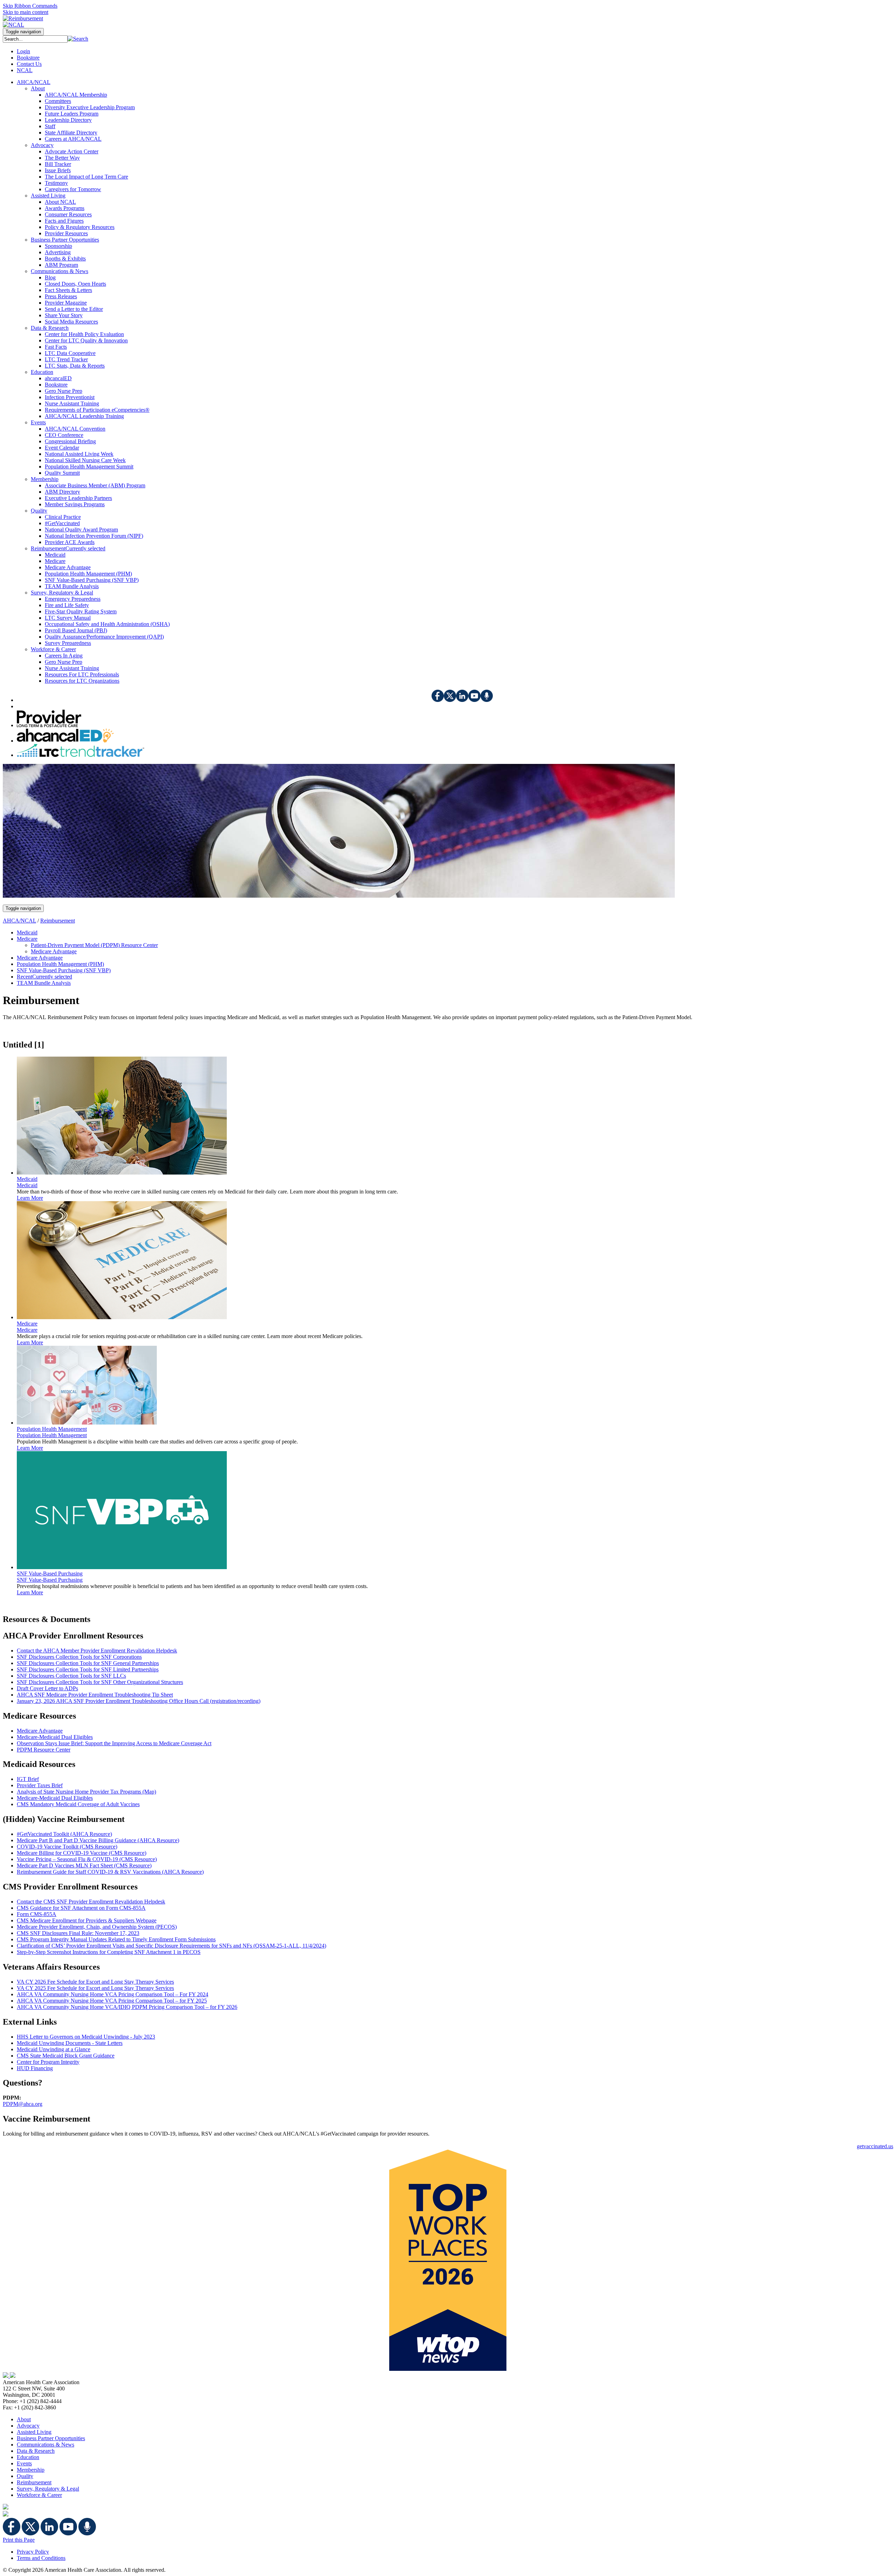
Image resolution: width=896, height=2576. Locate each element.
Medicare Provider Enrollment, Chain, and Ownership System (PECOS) (97, 1927)
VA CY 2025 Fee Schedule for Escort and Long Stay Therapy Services (95, 1988)
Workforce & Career (39, 2495)
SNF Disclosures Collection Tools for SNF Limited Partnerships (88, 1669)
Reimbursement (58, 921)
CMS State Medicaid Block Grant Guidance (66, 2056)
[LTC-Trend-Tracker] (80, 755)
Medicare (27, 1330)
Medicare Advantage (40, 1731)
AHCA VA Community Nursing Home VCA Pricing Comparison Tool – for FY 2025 (112, 2001)
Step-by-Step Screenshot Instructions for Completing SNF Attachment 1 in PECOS (109, 1952)
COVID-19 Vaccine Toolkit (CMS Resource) (67, 1847)
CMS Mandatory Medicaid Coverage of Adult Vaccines (78, 1804)
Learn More (30, 1198)
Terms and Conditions (41, 2558)
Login (23, 51)
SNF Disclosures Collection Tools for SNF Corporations (79, 1657)
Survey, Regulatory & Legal (48, 2489)
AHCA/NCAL (19, 921)
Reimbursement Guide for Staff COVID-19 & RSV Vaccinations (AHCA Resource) (110, 1872)
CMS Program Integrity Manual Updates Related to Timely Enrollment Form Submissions (116, 1939)
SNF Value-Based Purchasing (50, 1580)
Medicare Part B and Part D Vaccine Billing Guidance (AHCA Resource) (98, 1840)
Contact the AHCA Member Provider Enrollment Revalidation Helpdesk (97, 1651)
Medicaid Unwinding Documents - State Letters (70, 2043)
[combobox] (35, 39)
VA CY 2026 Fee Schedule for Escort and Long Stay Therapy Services (95, 1982)
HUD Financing (35, 2068)
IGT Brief (28, 1779)
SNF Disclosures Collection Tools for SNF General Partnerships (88, 1663)
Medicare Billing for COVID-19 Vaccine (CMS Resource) (82, 1853)
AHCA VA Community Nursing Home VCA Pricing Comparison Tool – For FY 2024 (113, 1994)
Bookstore (28, 58)
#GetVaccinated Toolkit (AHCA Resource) (64, 1834)
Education (28, 2457)
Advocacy (28, 2426)
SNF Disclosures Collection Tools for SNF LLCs (71, 1676)
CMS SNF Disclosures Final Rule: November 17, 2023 (78, 1933)
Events (24, 2463)
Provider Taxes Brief (40, 1785)
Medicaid (27, 1185)
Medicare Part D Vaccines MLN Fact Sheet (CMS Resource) (84, 1865)
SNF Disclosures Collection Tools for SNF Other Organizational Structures (100, 1682)
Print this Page (19, 2540)
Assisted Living (34, 2432)
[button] (78, 39)
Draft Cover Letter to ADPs (47, 1688)
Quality (25, 2476)
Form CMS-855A (37, 1914)
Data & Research (36, 2451)
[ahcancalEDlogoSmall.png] (65, 741)
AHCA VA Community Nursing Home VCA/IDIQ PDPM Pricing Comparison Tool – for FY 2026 (127, 2007)
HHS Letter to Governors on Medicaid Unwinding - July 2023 (86, 2037)
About (24, 2419)
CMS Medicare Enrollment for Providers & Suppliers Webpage (87, 1920)
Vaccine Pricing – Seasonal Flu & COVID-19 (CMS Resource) (87, 1859)
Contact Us (29, 64)
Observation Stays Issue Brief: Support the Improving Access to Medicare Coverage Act (114, 1743)
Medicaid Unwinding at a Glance (54, 2049)
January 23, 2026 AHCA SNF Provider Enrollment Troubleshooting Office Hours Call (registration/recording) (139, 1701)
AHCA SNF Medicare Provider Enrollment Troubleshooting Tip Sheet (95, 1695)
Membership (31, 2470)
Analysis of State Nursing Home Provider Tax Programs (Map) (86, 1792)
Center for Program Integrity (48, 2062)
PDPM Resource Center (44, 1750)
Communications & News (45, 2445)
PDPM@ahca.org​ (23, 2104)
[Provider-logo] (49, 725)
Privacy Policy (33, 2552)
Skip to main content (26, 12)
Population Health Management (52, 1435)
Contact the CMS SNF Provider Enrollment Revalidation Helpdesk (91, 1902)
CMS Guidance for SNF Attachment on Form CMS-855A (81, 1908)
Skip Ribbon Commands (30, 6)
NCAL (25, 70)
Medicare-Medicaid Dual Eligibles (55, 1737)
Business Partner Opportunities (51, 2438)
